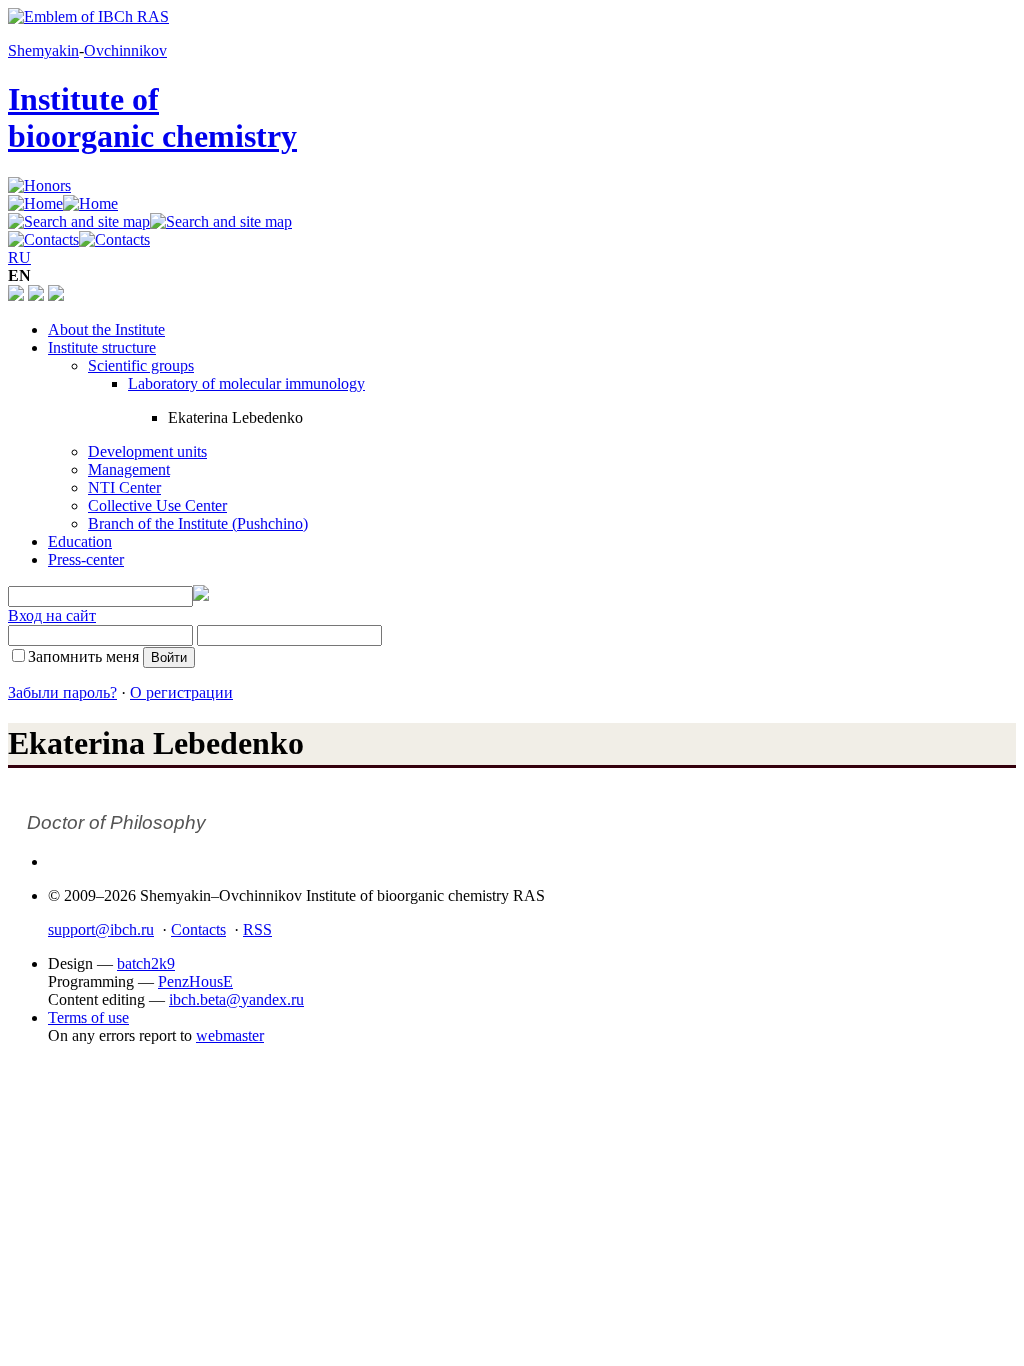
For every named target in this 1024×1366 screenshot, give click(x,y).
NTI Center (124, 487)
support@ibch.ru (101, 929)
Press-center (86, 559)
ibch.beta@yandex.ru (236, 999)
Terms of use (88, 1017)
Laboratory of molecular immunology (246, 383)
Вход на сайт (52, 615)
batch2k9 (146, 963)
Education (80, 541)
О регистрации (181, 692)
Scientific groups (141, 365)
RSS (257, 929)
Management (129, 469)
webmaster (230, 1035)
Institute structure (102, 347)
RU (19, 257)
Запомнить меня (83, 656)
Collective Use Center (157, 505)
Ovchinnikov (125, 50)
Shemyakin (43, 50)
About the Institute (106, 329)
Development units (147, 451)
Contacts (198, 929)
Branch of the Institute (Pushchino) (198, 523)
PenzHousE (195, 981)
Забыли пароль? (62, 692)
